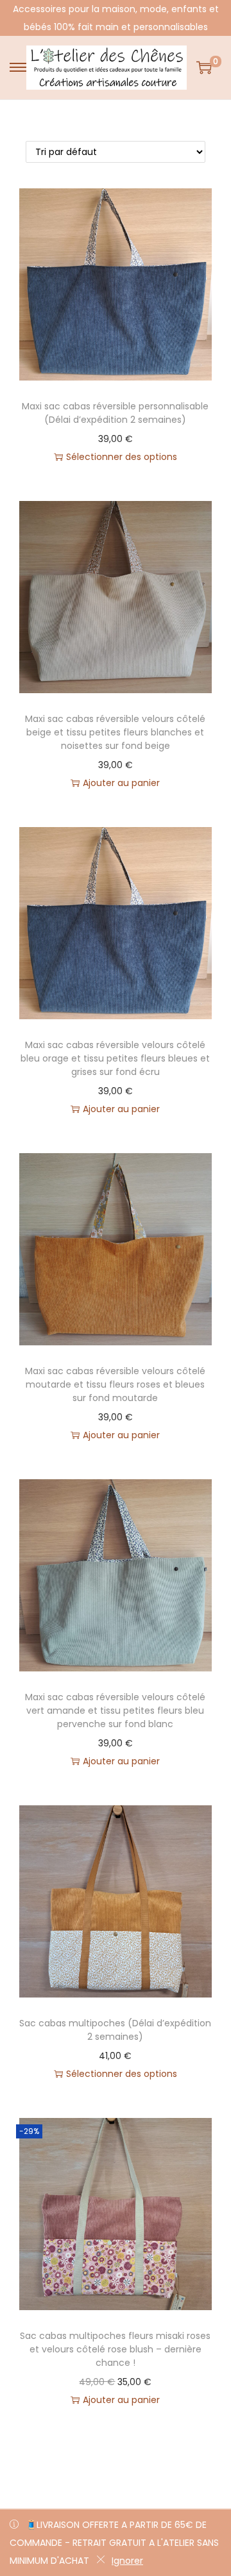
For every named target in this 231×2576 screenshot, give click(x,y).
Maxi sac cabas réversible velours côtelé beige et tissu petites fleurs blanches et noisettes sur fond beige (115, 732)
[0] (204, 67)
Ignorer (127, 2561)
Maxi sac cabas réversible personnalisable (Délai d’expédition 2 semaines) (115, 413)
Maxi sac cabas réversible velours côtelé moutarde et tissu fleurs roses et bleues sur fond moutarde (115, 1384)
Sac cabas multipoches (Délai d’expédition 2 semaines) (115, 2030)
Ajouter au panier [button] (121, 783)
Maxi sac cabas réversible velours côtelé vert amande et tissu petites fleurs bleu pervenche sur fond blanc (115, 1710)
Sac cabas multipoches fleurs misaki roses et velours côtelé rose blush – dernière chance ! (115, 2349)
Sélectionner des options (122, 457)
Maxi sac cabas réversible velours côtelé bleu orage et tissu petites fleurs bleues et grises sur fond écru (115, 1058)
